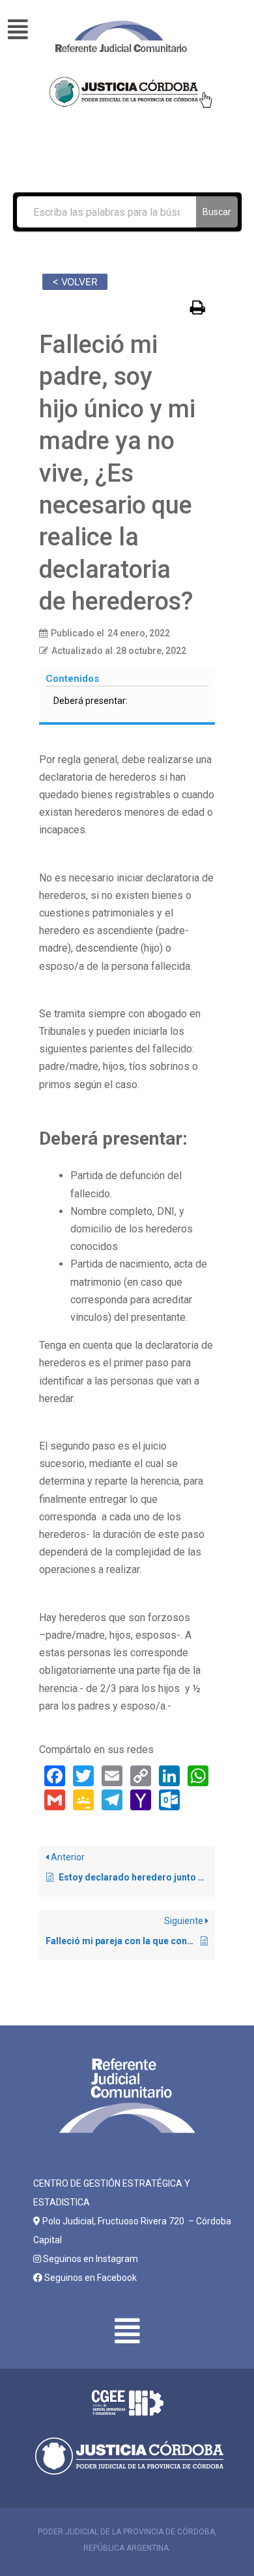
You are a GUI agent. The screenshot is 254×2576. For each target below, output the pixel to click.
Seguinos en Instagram (90, 2259)
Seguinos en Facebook (90, 2278)
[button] (25, 30)
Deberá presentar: (91, 701)
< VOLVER (75, 282)
